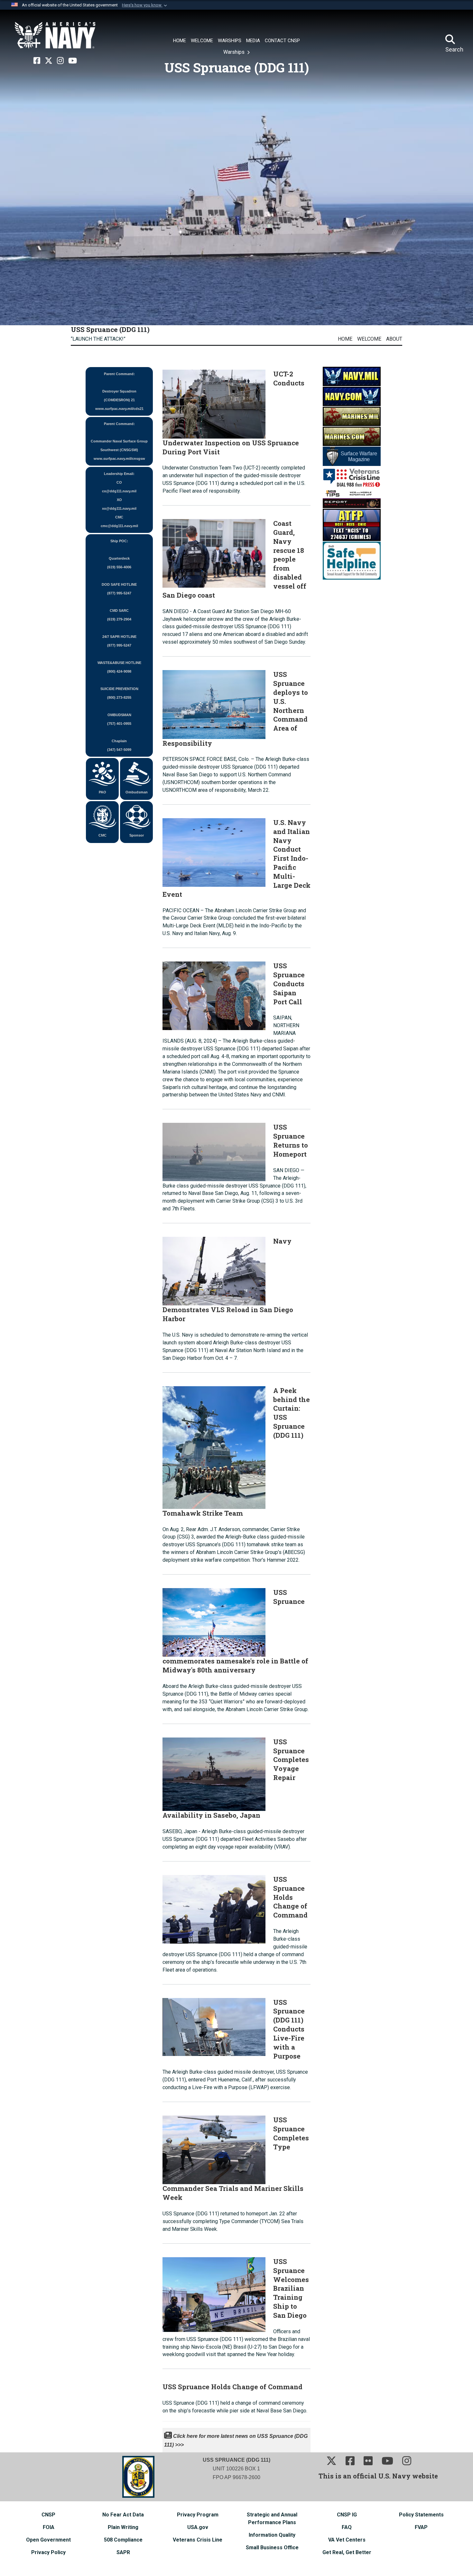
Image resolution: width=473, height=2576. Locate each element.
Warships (235, 52)
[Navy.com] (352, 396)
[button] (145, 5)
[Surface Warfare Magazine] (352, 456)
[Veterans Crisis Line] (352, 477)
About (394, 339)
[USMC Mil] (352, 416)
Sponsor (137, 835)
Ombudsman (137, 792)
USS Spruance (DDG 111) (110, 329)
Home (345, 339)
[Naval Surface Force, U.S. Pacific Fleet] (55, 35)
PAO (102, 792)
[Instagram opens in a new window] (60, 61)
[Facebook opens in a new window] (37, 61)
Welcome (369, 339)
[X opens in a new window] (49, 61)
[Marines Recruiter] (352, 436)
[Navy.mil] (352, 376)
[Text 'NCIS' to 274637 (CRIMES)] (352, 525)
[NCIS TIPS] (352, 498)
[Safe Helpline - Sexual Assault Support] (352, 560)
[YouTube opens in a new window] (73, 61)
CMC (102, 835)
